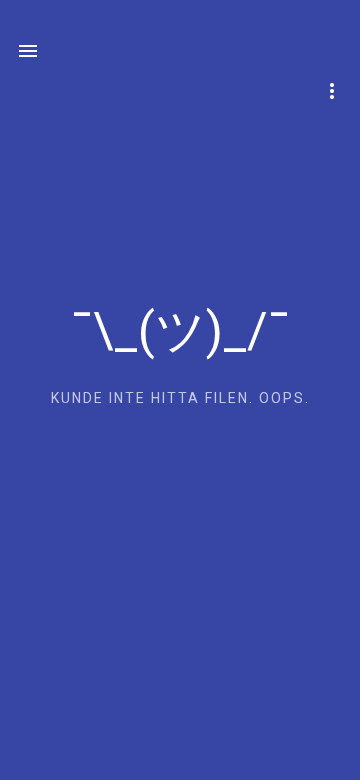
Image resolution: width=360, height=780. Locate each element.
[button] (28, 53)
